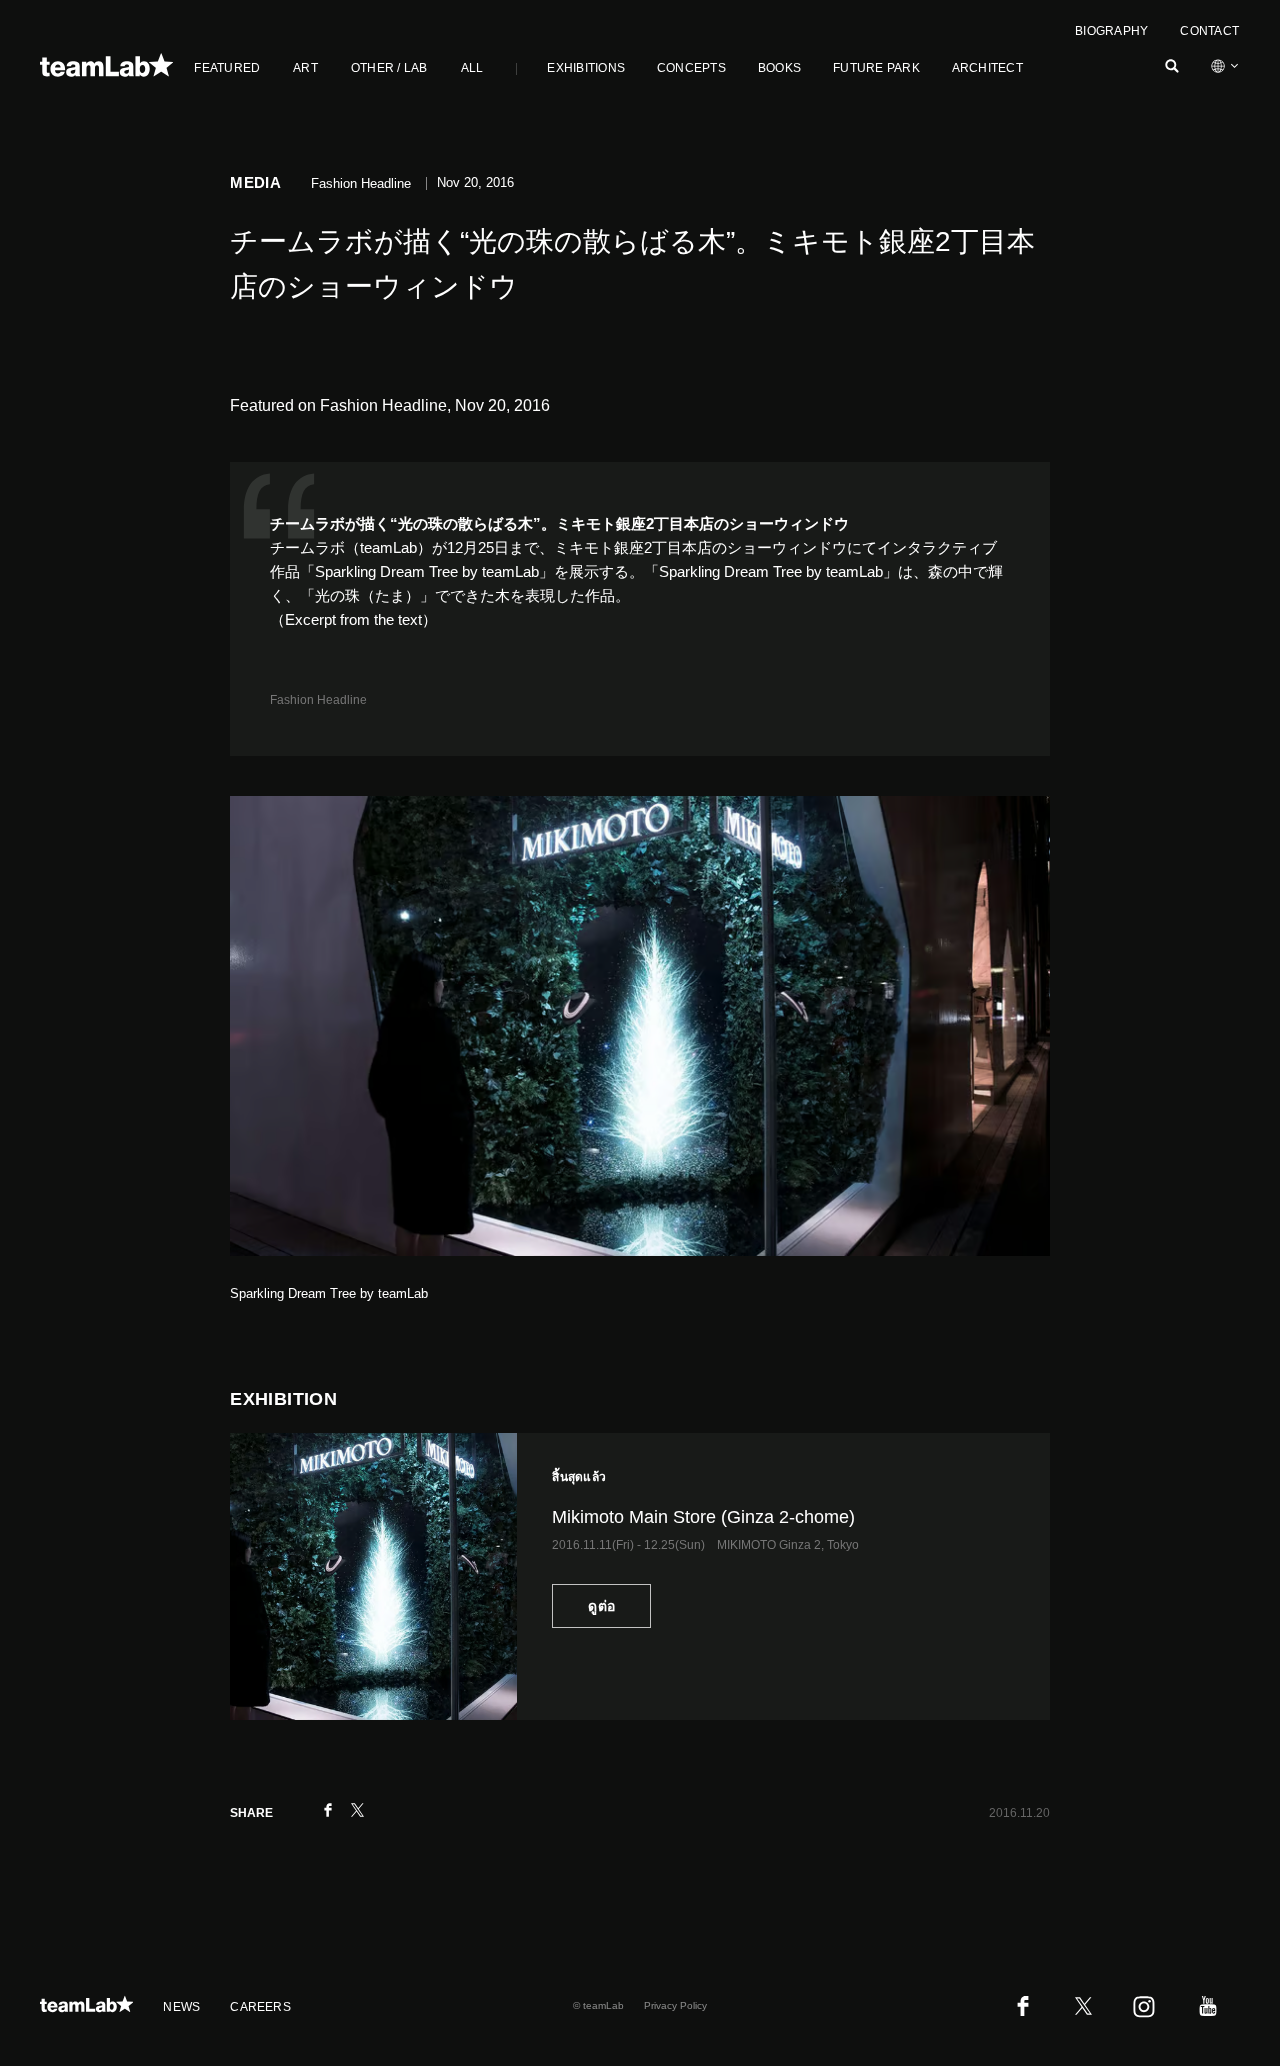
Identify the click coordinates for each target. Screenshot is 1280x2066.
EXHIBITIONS (586, 68)
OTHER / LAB (389, 68)
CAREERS (260, 2007)
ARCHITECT (987, 68)
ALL (472, 68)
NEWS (181, 2007)
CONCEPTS (691, 68)
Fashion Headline (318, 700)
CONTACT (1209, 31)
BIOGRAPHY (1111, 31)
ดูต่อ (601, 1606)
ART (305, 68)
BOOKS (779, 68)
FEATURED (227, 68)
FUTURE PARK (876, 68)
